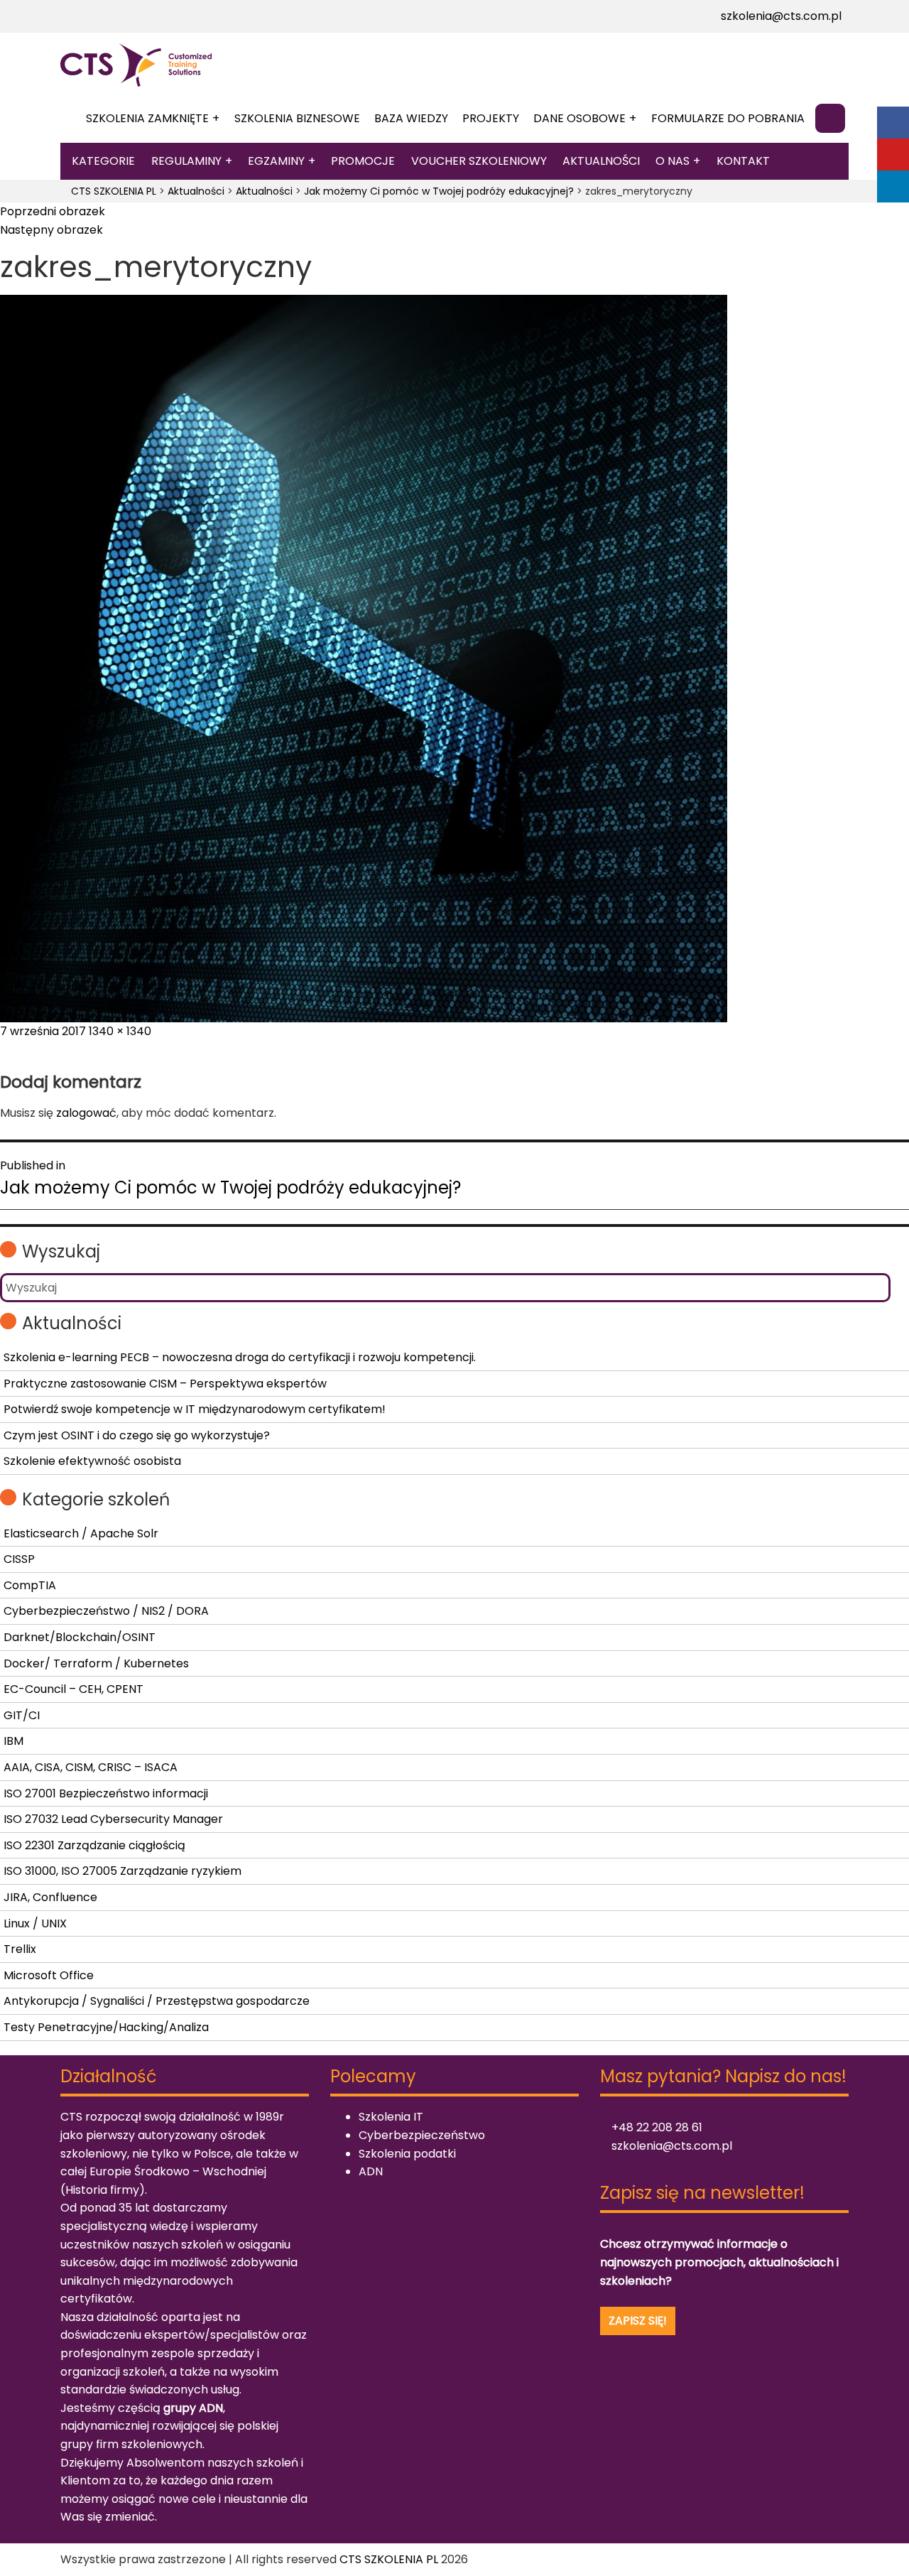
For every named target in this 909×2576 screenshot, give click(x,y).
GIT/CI (22, 1715)
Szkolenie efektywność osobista (92, 1461)
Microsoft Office (49, 1975)
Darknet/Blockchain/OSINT (80, 1637)
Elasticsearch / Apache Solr (81, 1533)
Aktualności (601, 161)
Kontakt (743, 161)
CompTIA (30, 1585)
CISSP (19, 1559)
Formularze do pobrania (728, 118)
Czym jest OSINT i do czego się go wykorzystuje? (137, 1435)
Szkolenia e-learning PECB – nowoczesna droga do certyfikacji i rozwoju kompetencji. (240, 1357)
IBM (13, 1741)
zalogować (86, 1113)
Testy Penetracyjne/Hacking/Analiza (106, 2027)
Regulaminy (186, 161)
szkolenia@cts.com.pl (780, 16)
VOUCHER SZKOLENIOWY (479, 161)
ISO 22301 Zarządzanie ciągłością (94, 1845)
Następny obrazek (51, 230)
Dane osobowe (579, 118)
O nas (673, 161)
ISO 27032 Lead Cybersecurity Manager (113, 1819)
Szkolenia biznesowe (297, 118)
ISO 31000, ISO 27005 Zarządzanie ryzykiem (123, 1871)
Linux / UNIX (35, 1923)
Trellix (20, 1949)
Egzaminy (276, 161)
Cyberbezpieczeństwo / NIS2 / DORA (106, 1611)
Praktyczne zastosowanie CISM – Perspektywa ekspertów (165, 1384)
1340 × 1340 (120, 1031)
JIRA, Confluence (50, 1897)
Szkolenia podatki (407, 2154)
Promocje (363, 161)
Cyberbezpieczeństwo (422, 2135)
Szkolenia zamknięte (147, 118)
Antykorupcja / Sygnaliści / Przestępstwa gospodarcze (157, 2001)
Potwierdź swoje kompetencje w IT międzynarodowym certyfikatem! (195, 1409)
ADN (371, 2171)
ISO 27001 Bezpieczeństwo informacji (106, 1793)
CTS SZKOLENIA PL (389, 2559)
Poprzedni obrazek (53, 211)
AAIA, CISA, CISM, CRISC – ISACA (91, 1767)
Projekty (491, 118)
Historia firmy (102, 2190)
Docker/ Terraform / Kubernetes (96, 1663)
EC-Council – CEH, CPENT (74, 1689)
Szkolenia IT (391, 2117)
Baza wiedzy (411, 118)
